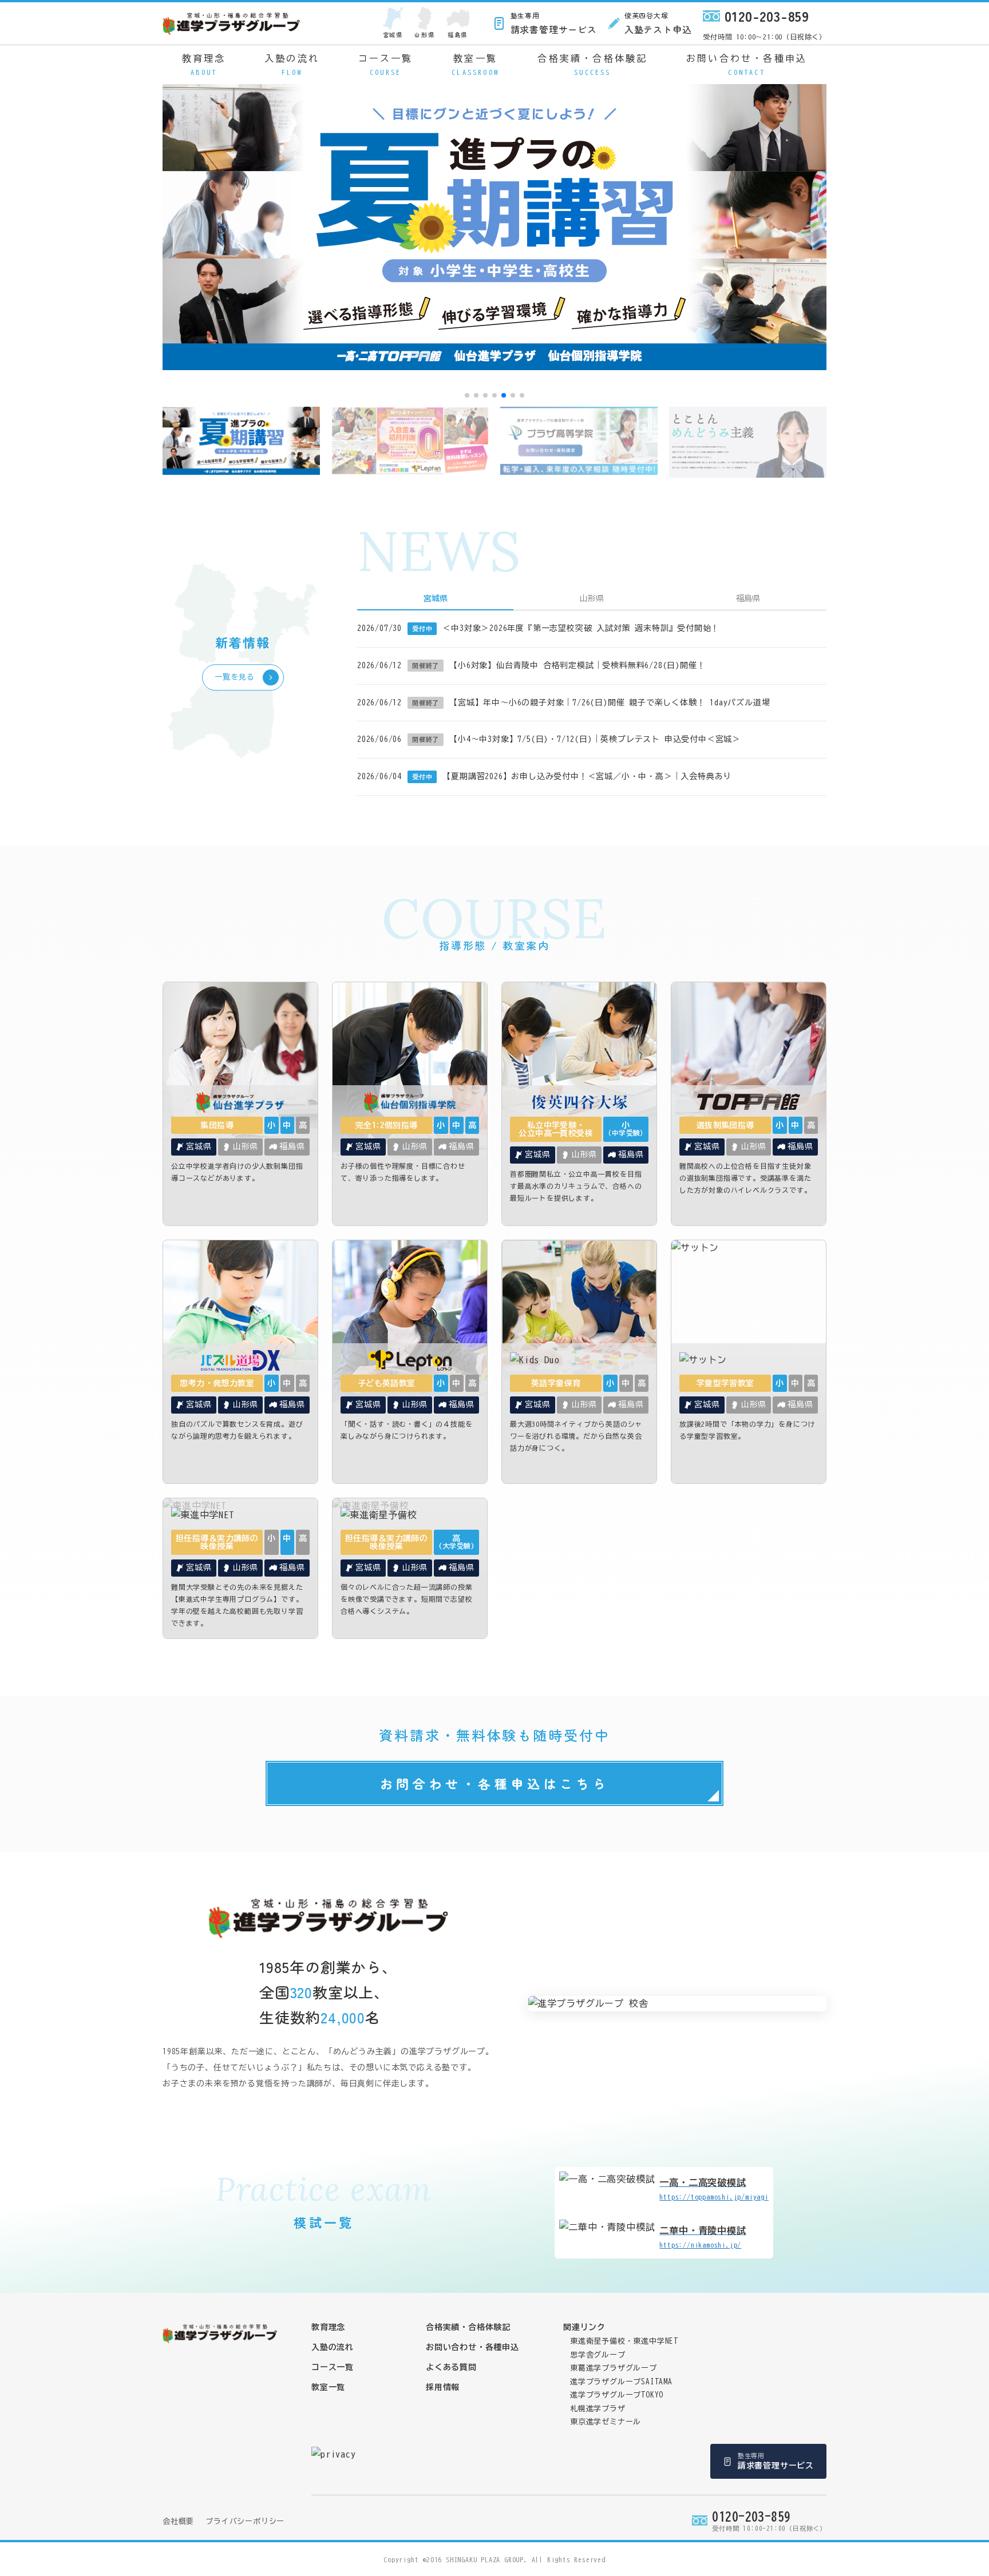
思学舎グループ (598, 2355)
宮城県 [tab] (436, 598)
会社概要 (178, 2521)
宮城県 (393, 35)
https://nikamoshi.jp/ (703, 2237)
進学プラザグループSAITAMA (621, 2382)
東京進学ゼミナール (606, 2422)
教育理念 (204, 65)
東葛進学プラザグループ (614, 2368)
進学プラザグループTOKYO (617, 2395)
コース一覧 (386, 65)
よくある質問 (451, 2367)
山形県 (424, 35)
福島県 (458, 35)
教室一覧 (475, 65)
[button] (467, 395)
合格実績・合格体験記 (592, 65)
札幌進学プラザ (598, 2409)
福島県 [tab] (748, 598)
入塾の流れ (292, 65)
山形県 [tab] (592, 598)
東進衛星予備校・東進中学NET (624, 2341)
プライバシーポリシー (245, 2521)
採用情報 (443, 2387)
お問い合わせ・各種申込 (747, 65)
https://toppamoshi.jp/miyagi (714, 2189)
